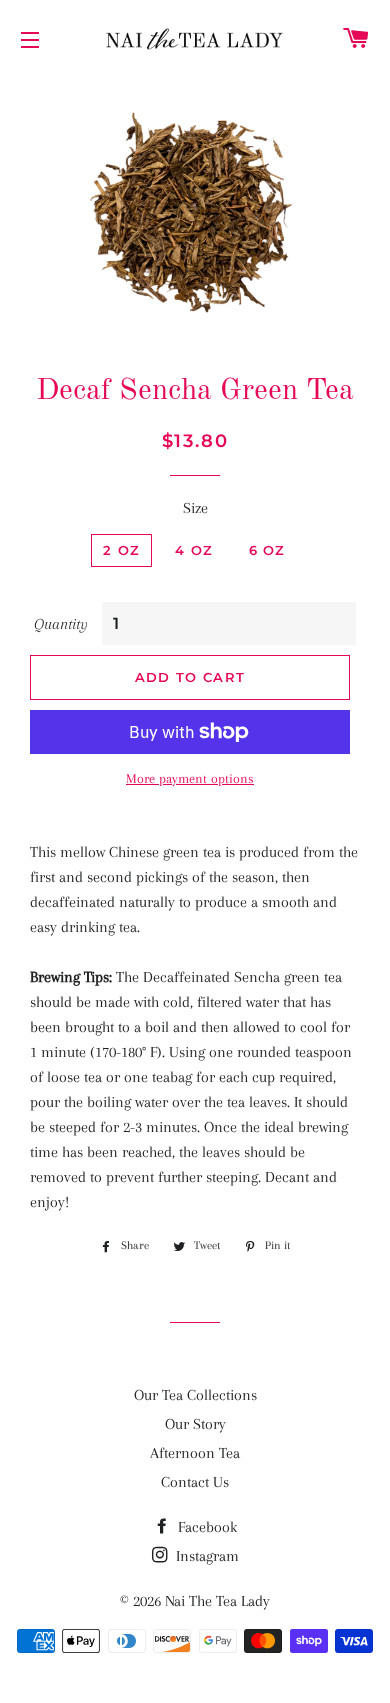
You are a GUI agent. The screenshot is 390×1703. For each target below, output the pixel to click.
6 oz (267, 550)
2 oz (121, 550)
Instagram (205, 1556)
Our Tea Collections (195, 1395)
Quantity (61, 624)
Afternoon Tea (195, 1453)
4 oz (194, 550)
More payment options (190, 778)
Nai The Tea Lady (217, 1601)
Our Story (195, 1424)
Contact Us (195, 1482)
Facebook (205, 1527)
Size (195, 508)
